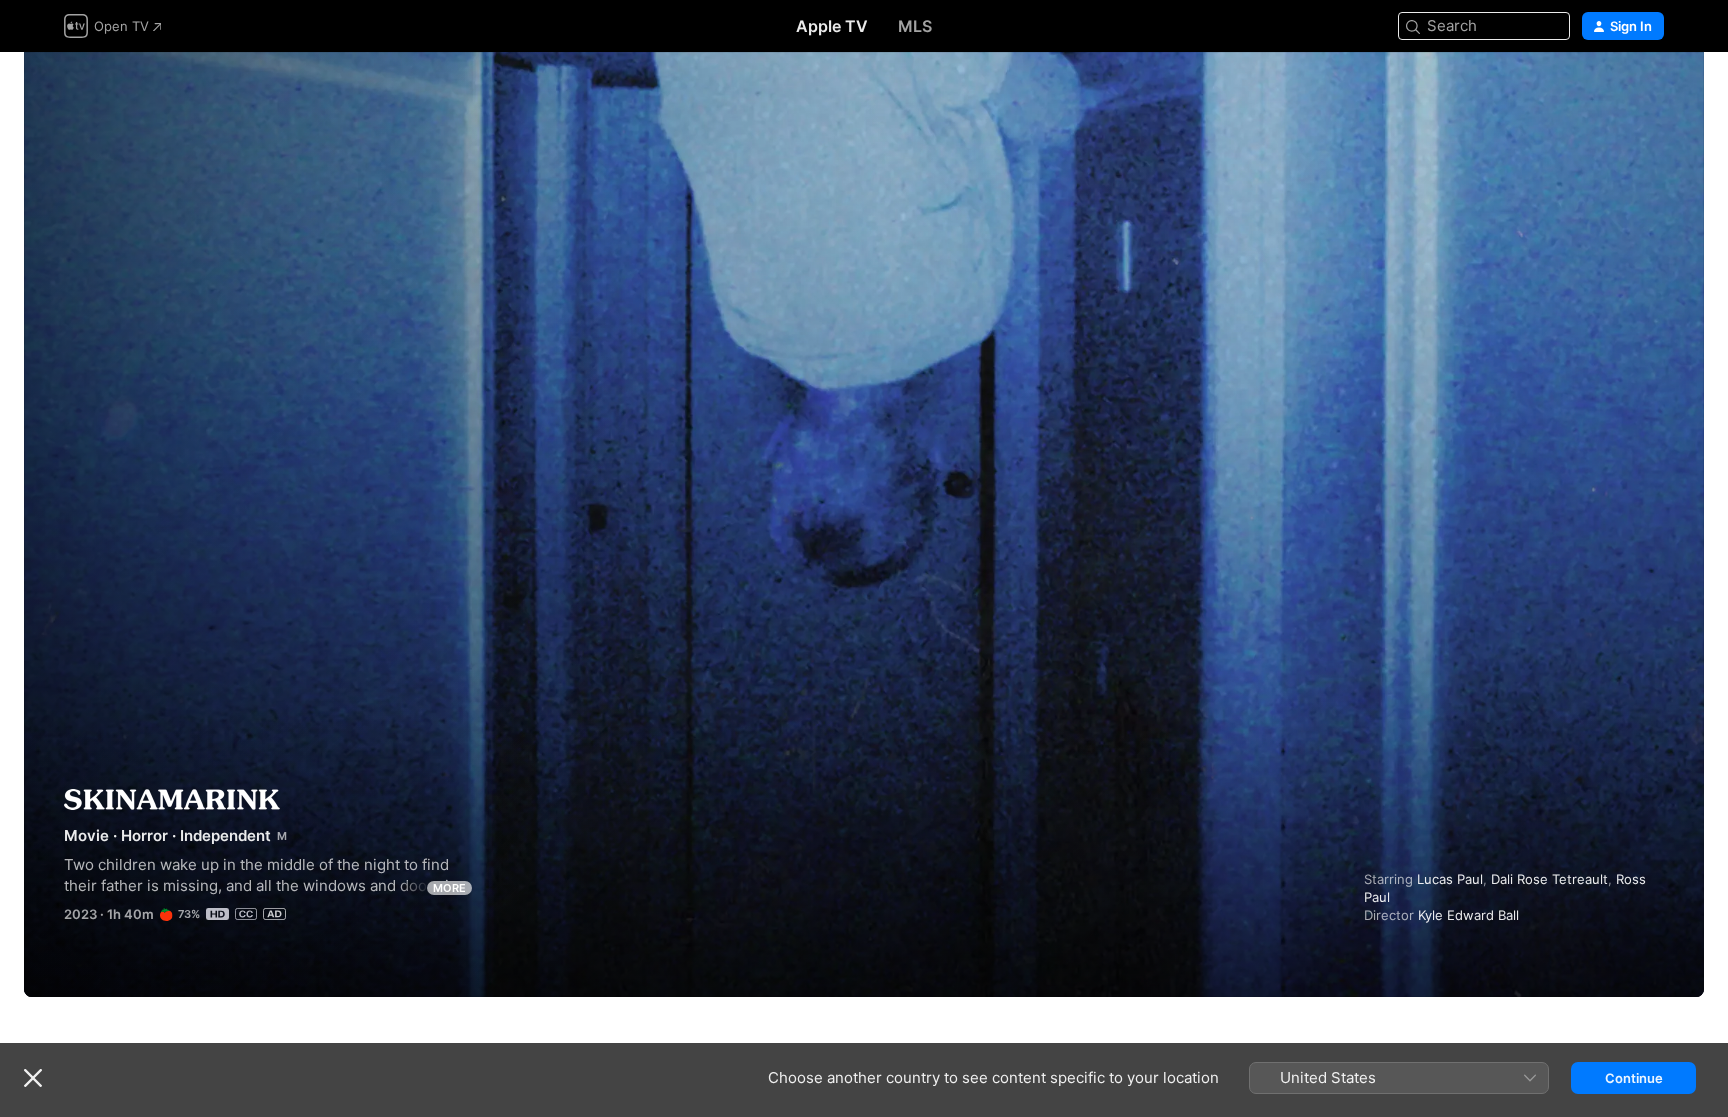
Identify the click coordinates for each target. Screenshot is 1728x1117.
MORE (449, 888)
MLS (915, 26)
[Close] (33, 1078)
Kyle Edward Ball (1468, 915)
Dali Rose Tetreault (1549, 879)
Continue (1634, 1078)
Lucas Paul (1450, 879)
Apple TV (832, 26)
